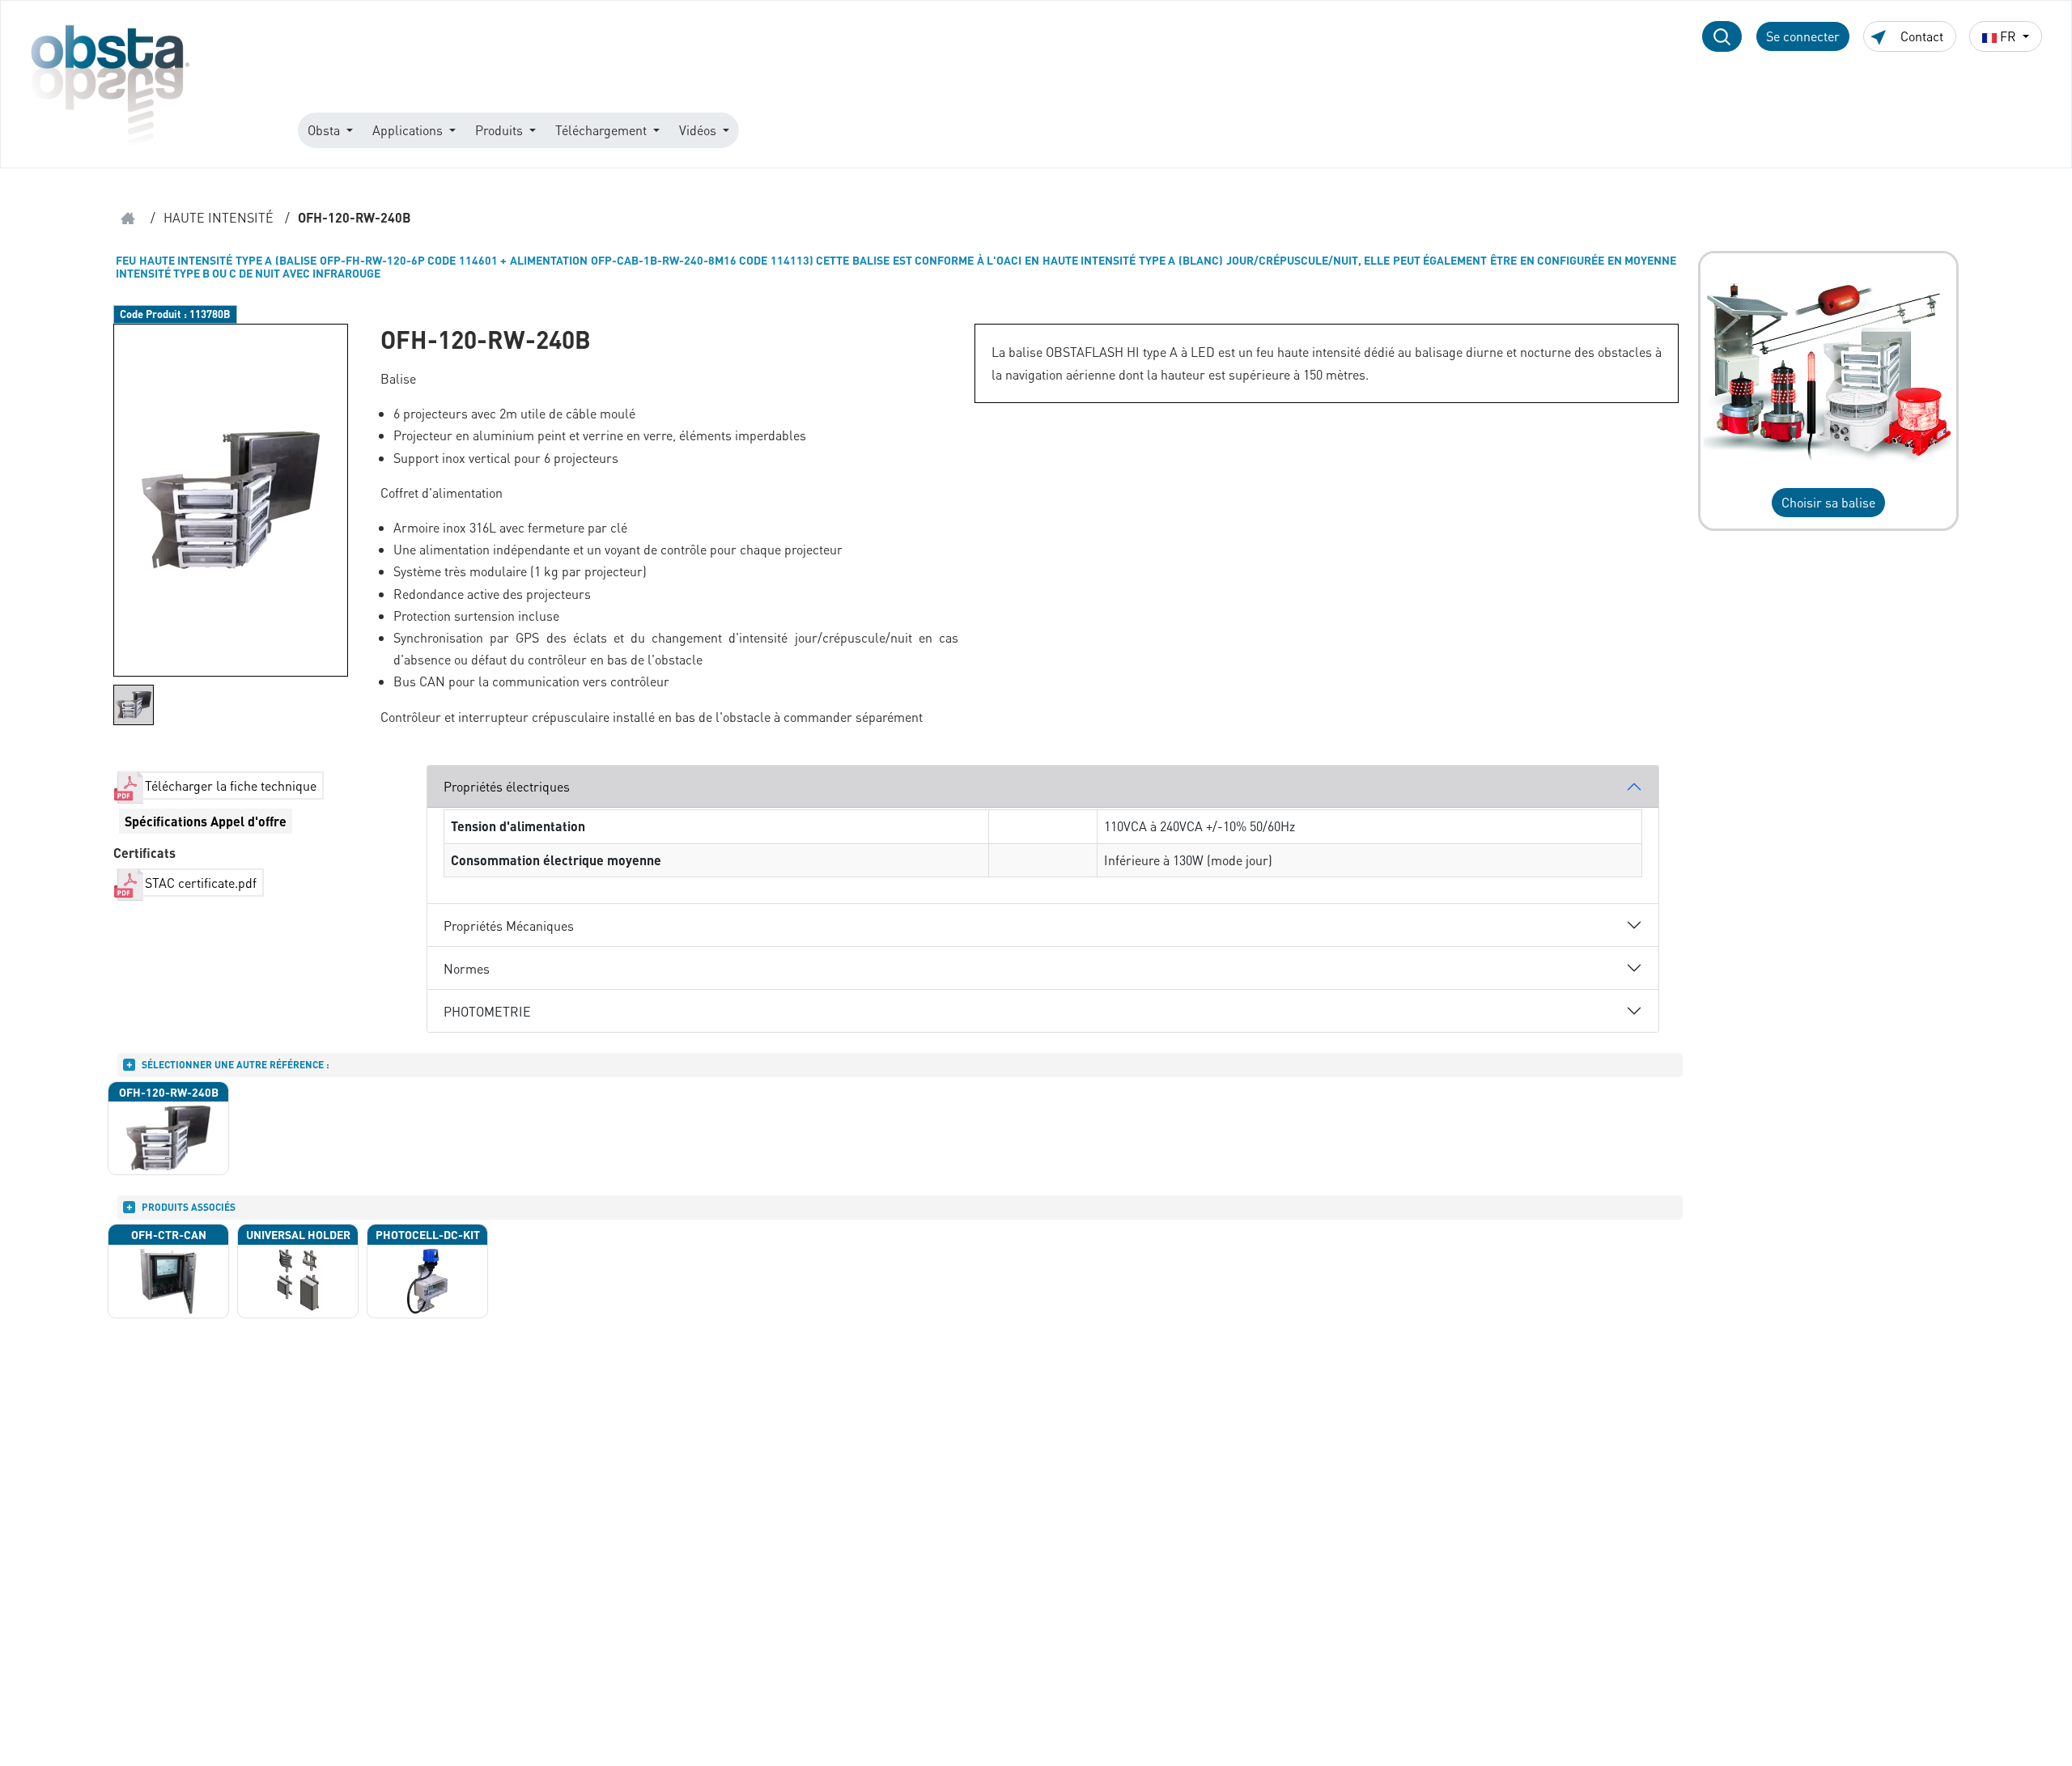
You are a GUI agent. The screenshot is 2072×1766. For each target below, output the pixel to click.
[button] (1722, 36)
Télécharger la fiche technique (231, 785)
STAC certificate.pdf (201, 883)
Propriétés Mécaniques (509, 925)
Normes (467, 968)
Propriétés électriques (507, 786)
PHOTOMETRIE (487, 1011)
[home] (128, 218)
